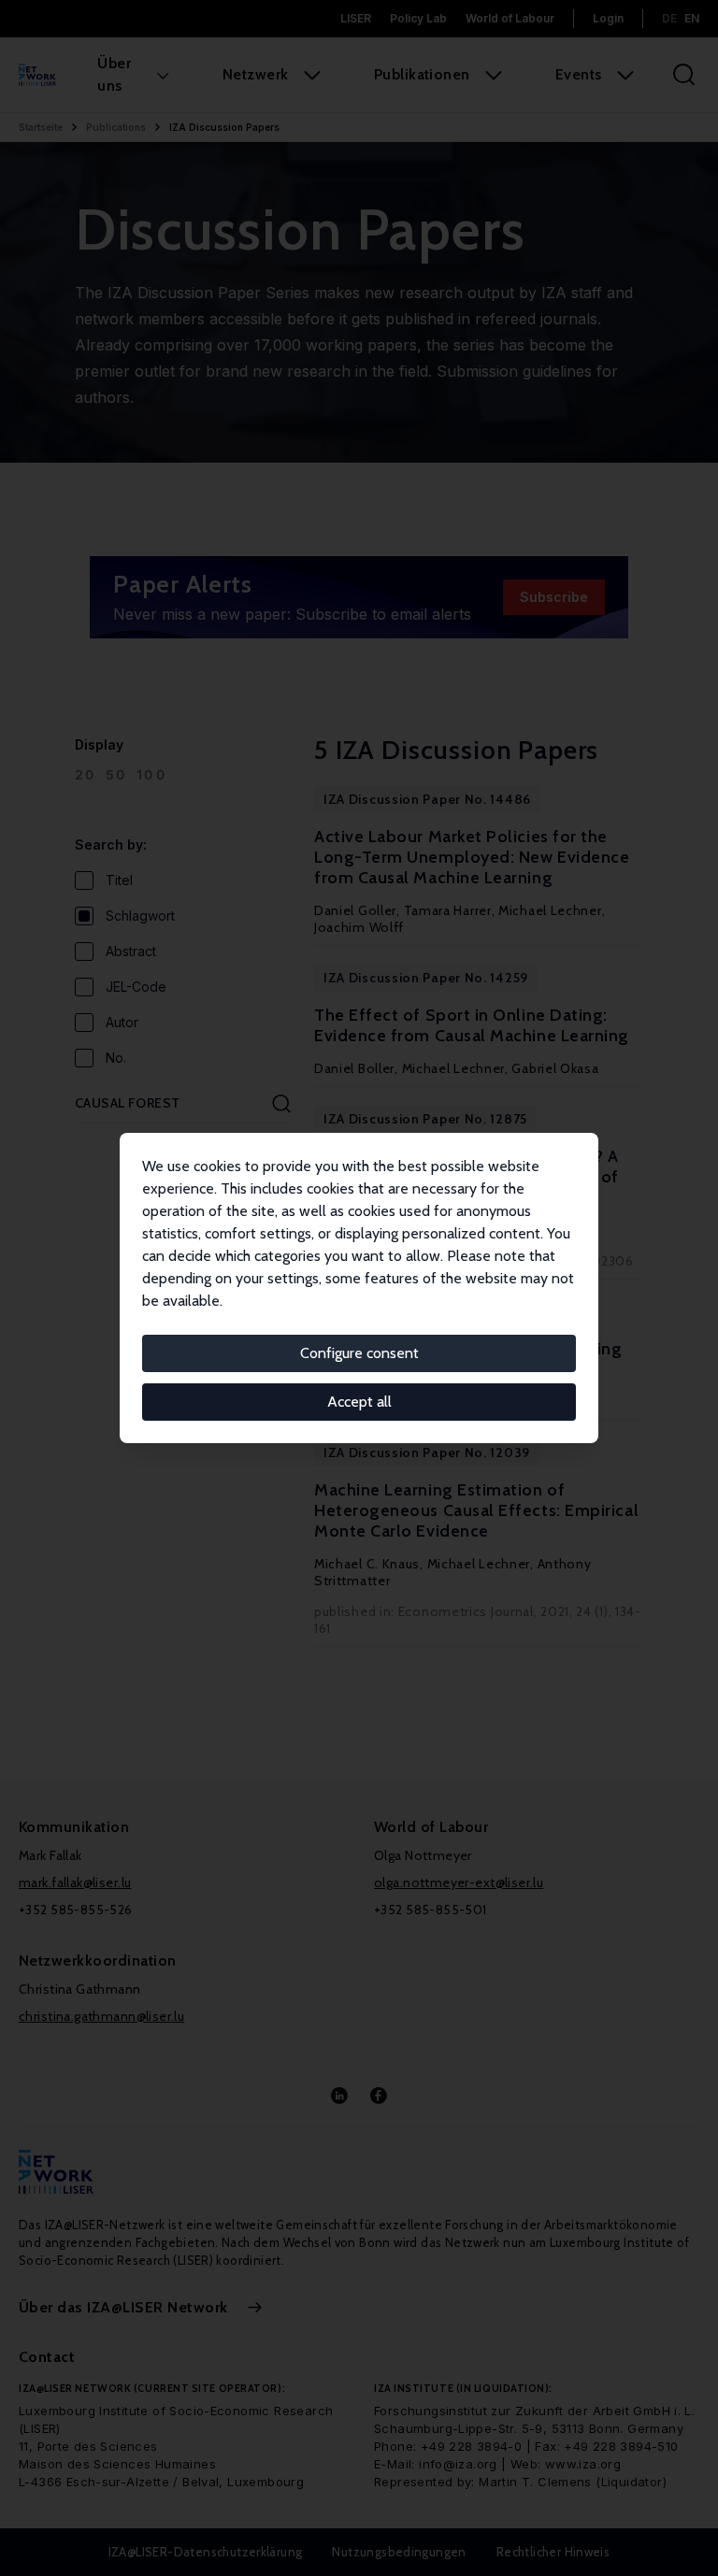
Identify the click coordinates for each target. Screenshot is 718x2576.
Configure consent (359, 1353)
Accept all (359, 1402)
